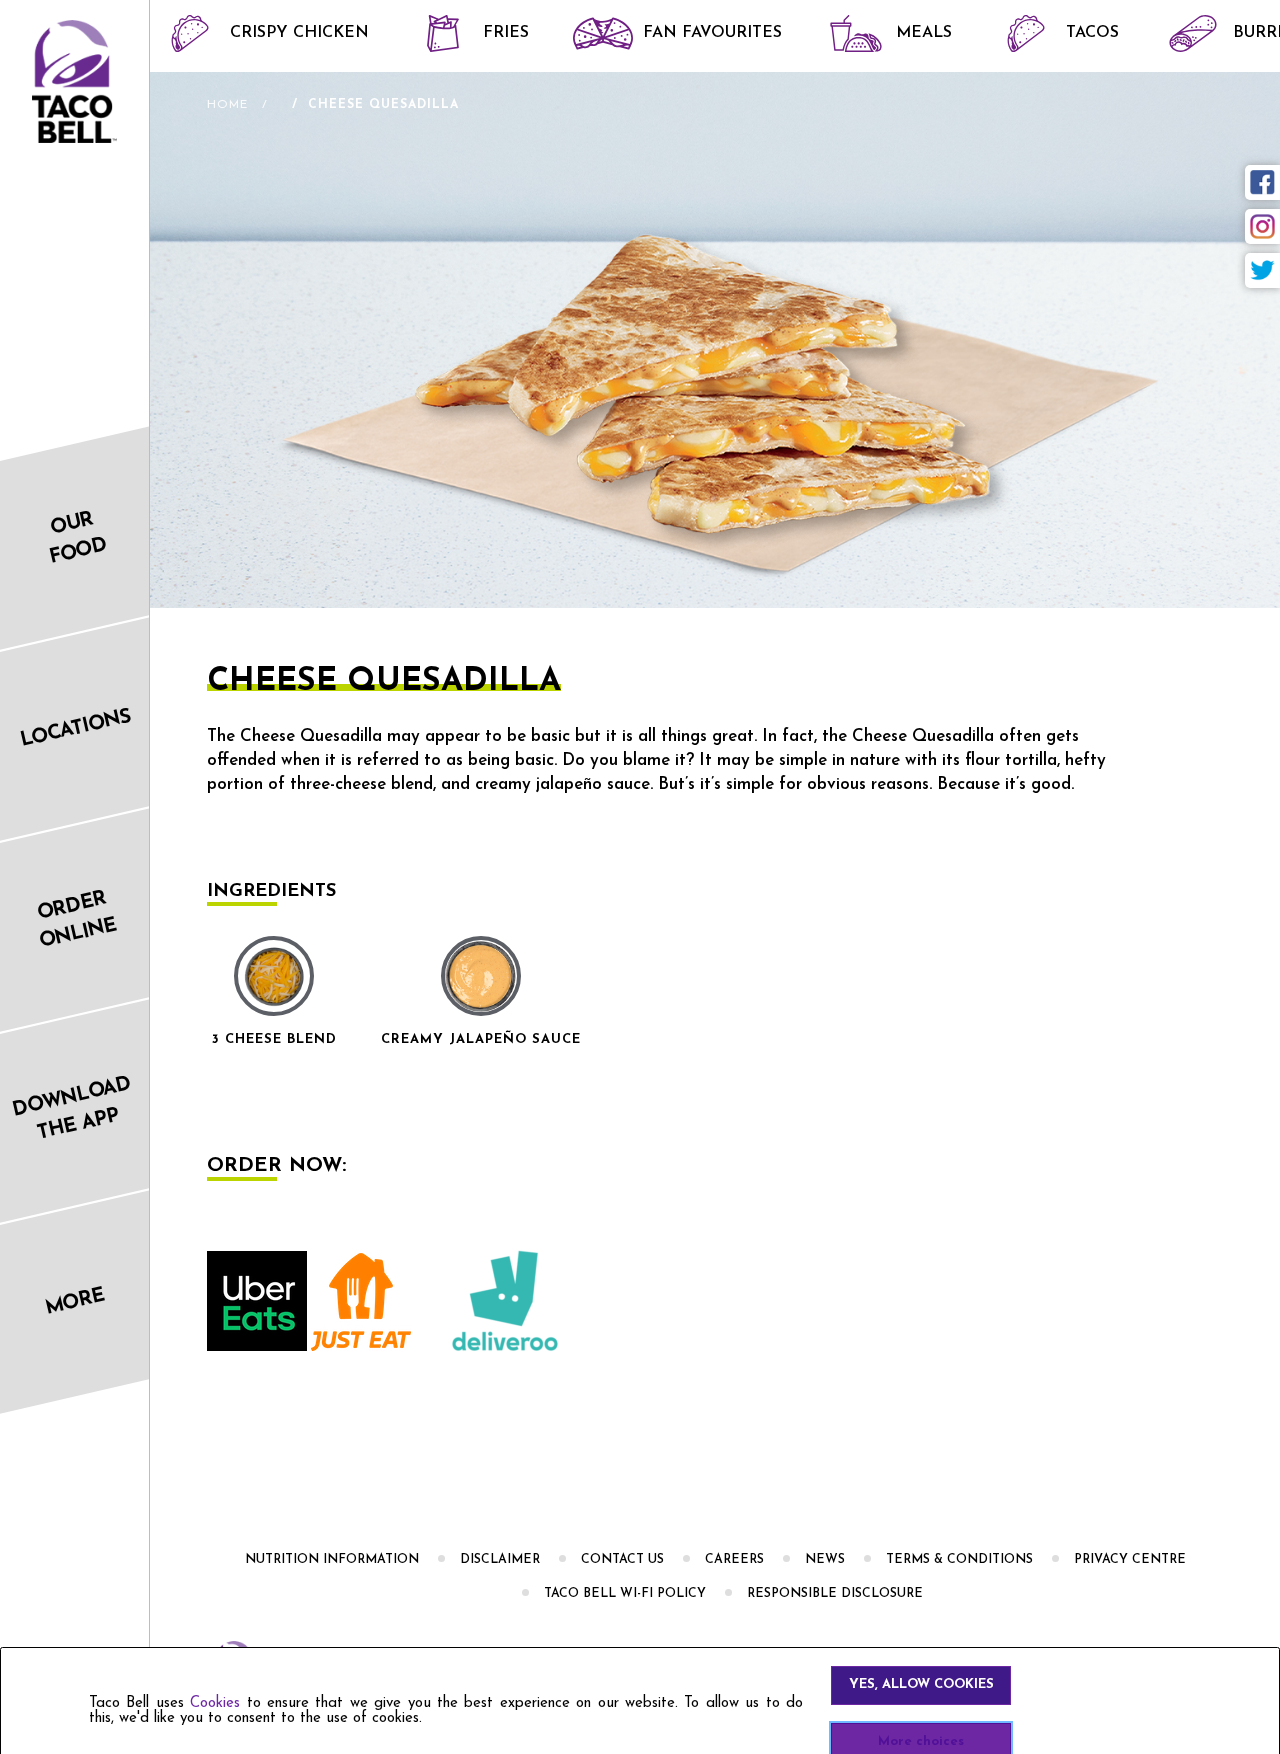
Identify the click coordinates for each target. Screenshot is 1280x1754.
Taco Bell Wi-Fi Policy (625, 1594)
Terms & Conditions (959, 1560)
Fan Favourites (712, 33)
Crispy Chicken (299, 33)
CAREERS (734, 1560)
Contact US (622, 1560)
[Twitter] (1262, 270)
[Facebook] (1262, 182)
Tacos (1092, 33)
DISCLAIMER (500, 1560)
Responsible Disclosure (835, 1594)
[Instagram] (1262, 226)
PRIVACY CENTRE (1130, 1560)
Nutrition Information (332, 1560)
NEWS (825, 1560)
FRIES (506, 33)
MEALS (924, 33)
